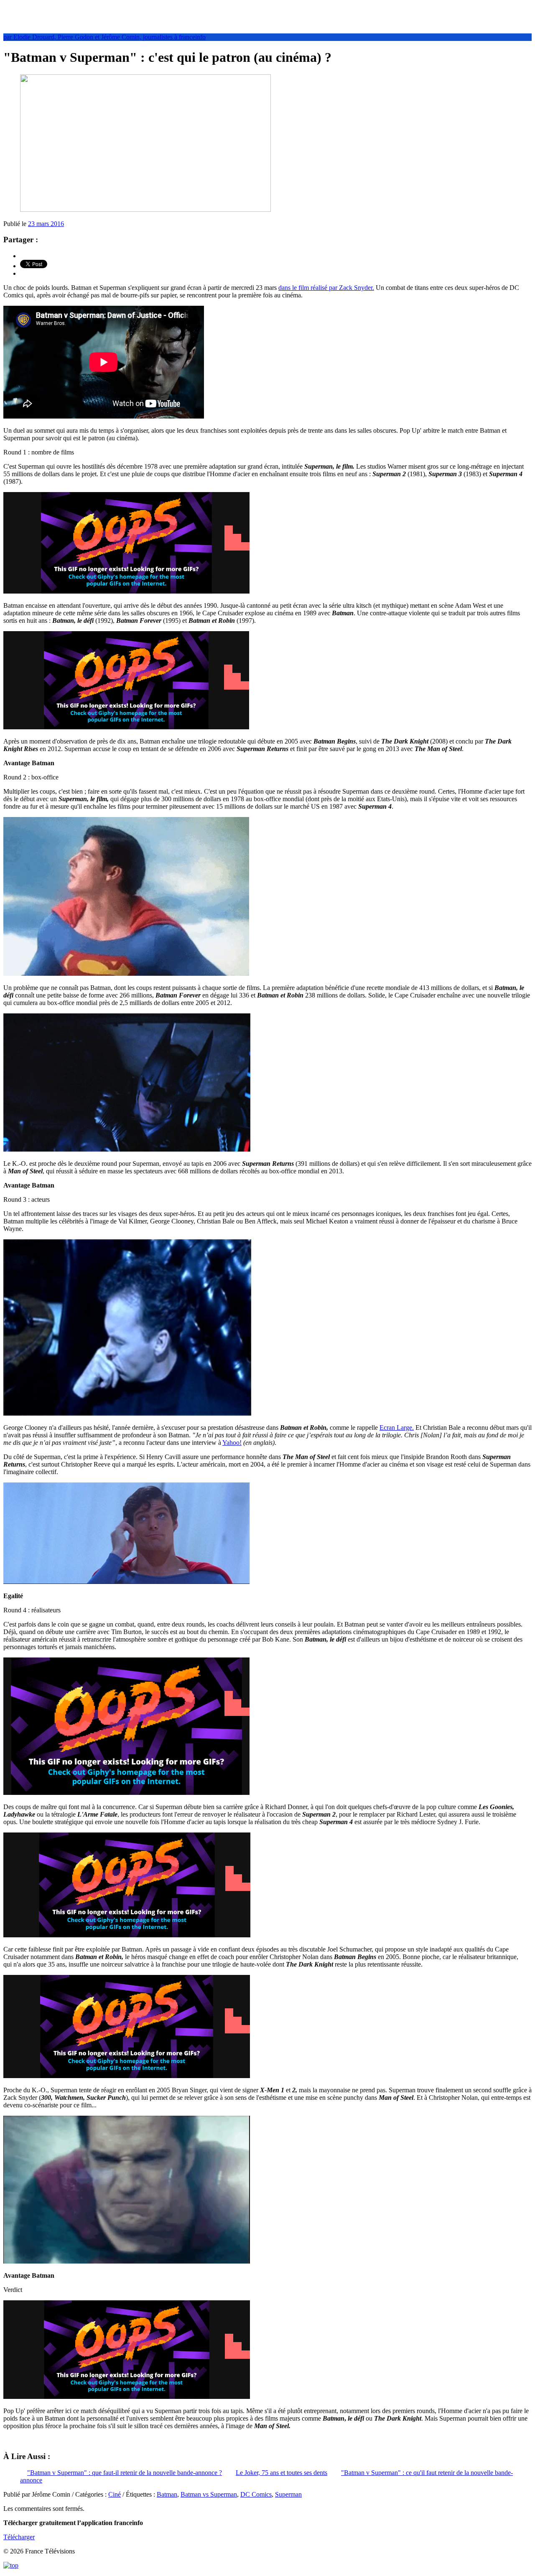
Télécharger (19, 2537)
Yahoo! (232, 1443)
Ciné (115, 2494)
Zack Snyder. (357, 288)
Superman (288, 2494)
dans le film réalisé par (309, 288)
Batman (167, 2494)
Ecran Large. (397, 1428)
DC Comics (256, 2494)
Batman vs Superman (209, 2494)
